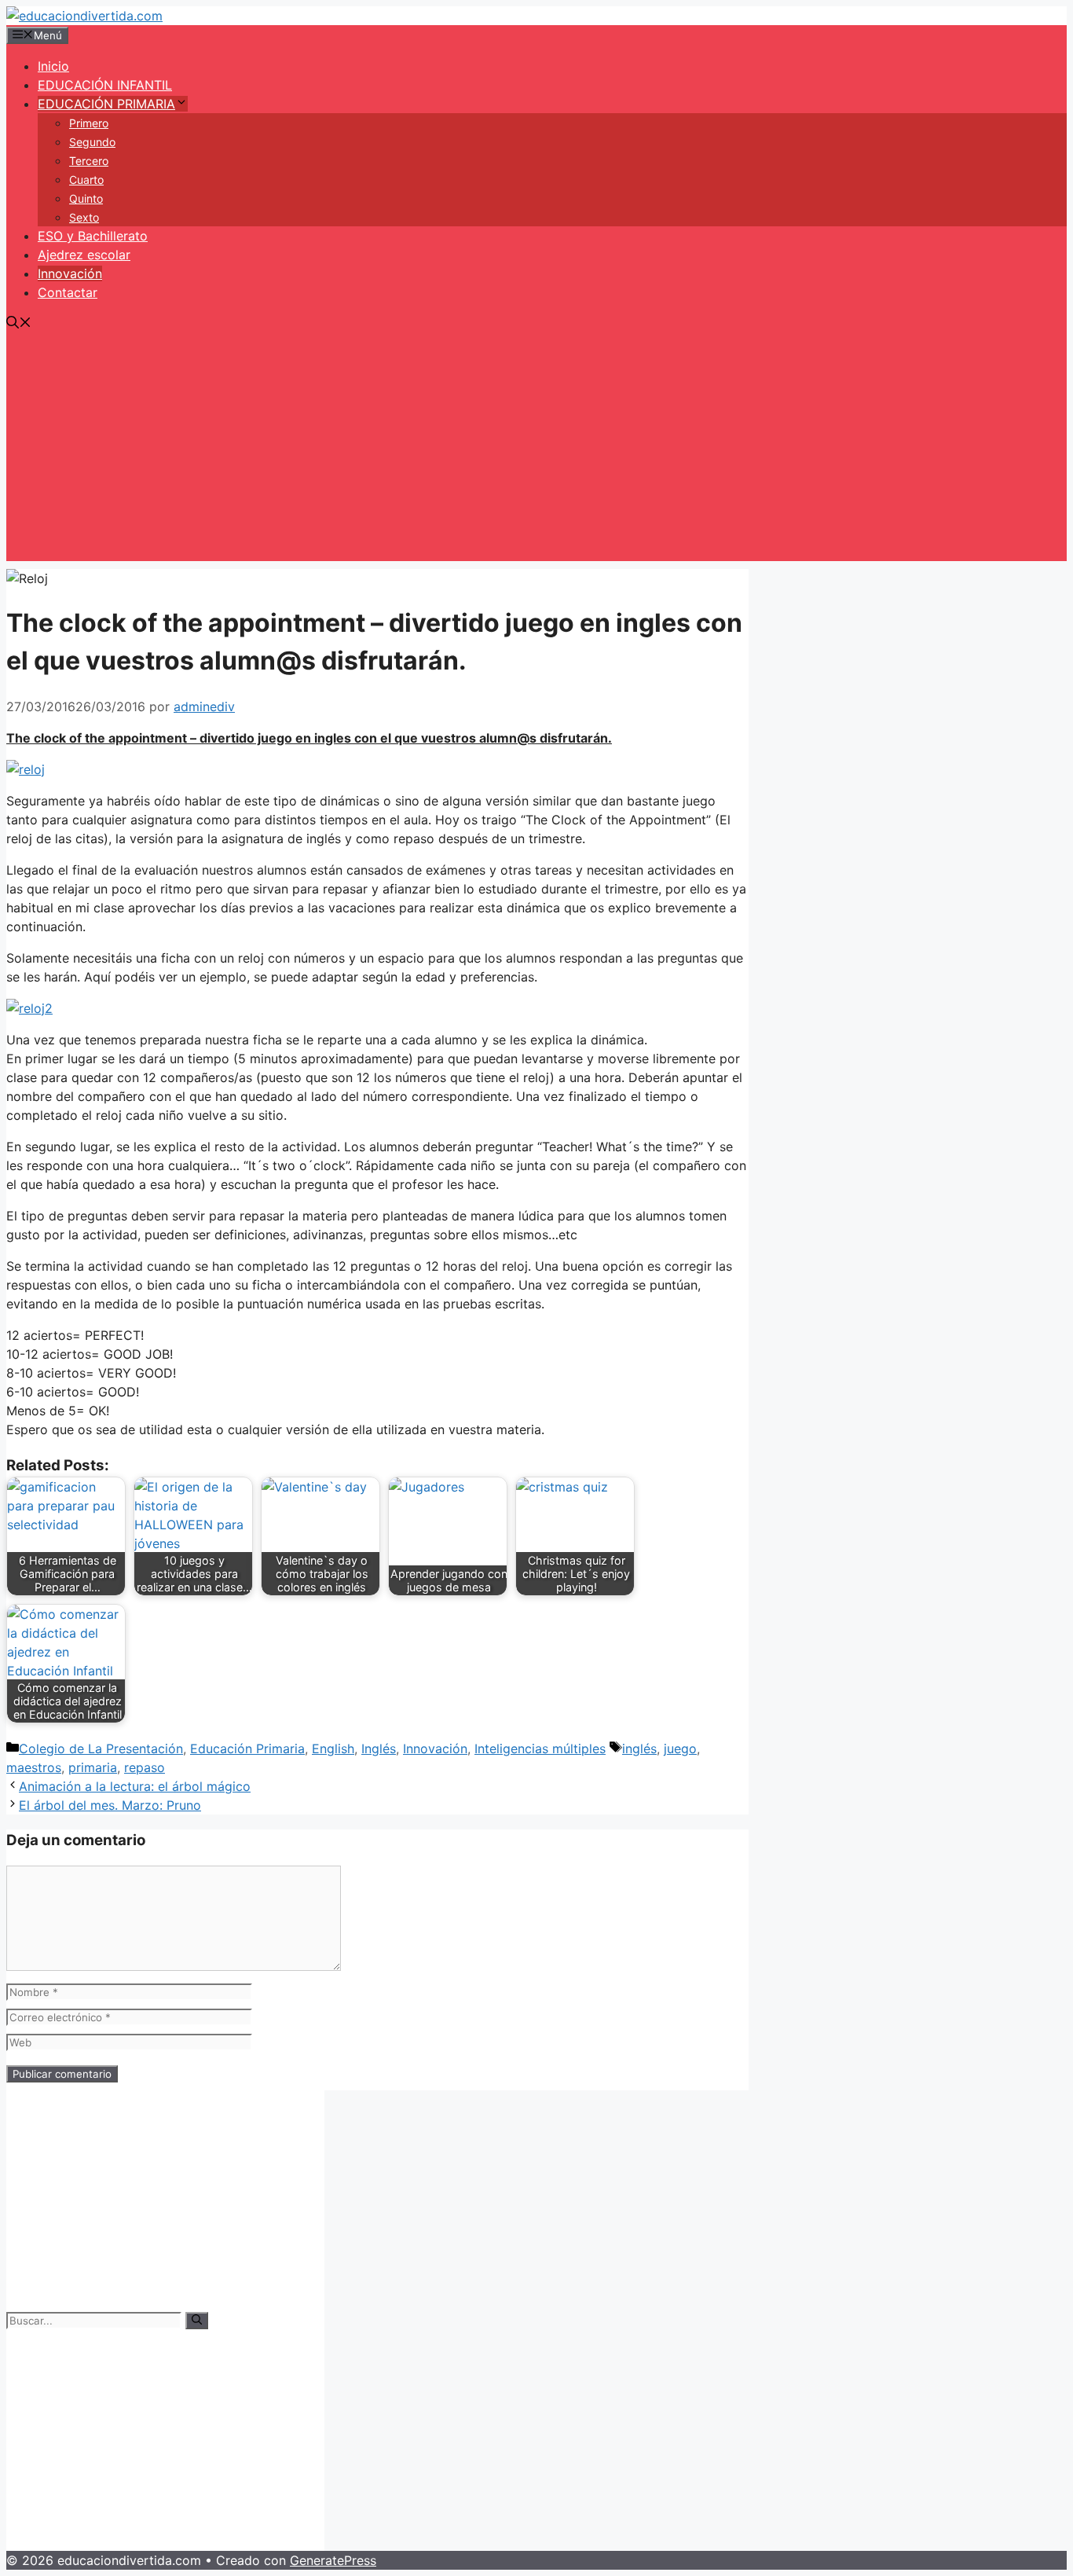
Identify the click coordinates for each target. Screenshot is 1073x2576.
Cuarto (86, 180)
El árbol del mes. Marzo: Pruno (110, 1805)
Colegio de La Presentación (101, 1749)
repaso (145, 1767)
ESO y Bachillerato (93, 236)
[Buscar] (197, 2321)
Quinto (86, 198)
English (333, 1749)
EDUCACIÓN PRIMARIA (106, 104)
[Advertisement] (536, 451)
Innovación (70, 273)
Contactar (68, 292)
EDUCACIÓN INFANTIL (105, 85)
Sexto (84, 217)
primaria (93, 1767)
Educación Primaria (247, 1749)
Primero (89, 123)
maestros (34, 1767)
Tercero (89, 161)
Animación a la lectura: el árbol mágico (135, 1786)
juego (680, 1749)
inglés (639, 1749)
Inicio (53, 66)
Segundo (92, 142)
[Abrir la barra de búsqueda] (19, 324)
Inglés (379, 1749)
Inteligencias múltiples (540, 1749)
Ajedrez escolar (84, 255)
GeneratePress (333, 2560)
